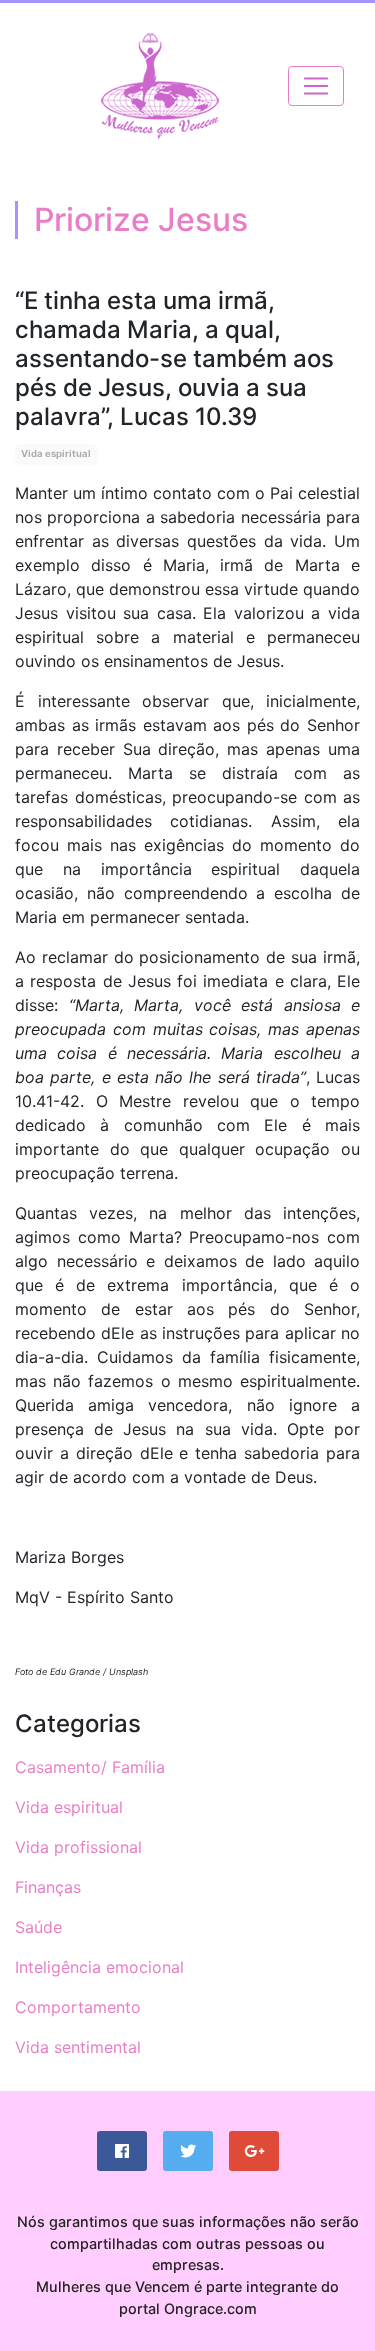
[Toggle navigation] (316, 86)
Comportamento (78, 2007)
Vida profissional (78, 1847)
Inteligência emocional (99, 1967)
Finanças (48, 1887)
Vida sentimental (78, 2047)
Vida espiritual (56, 453)
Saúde (38, 1927)
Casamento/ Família (90, 1767)
